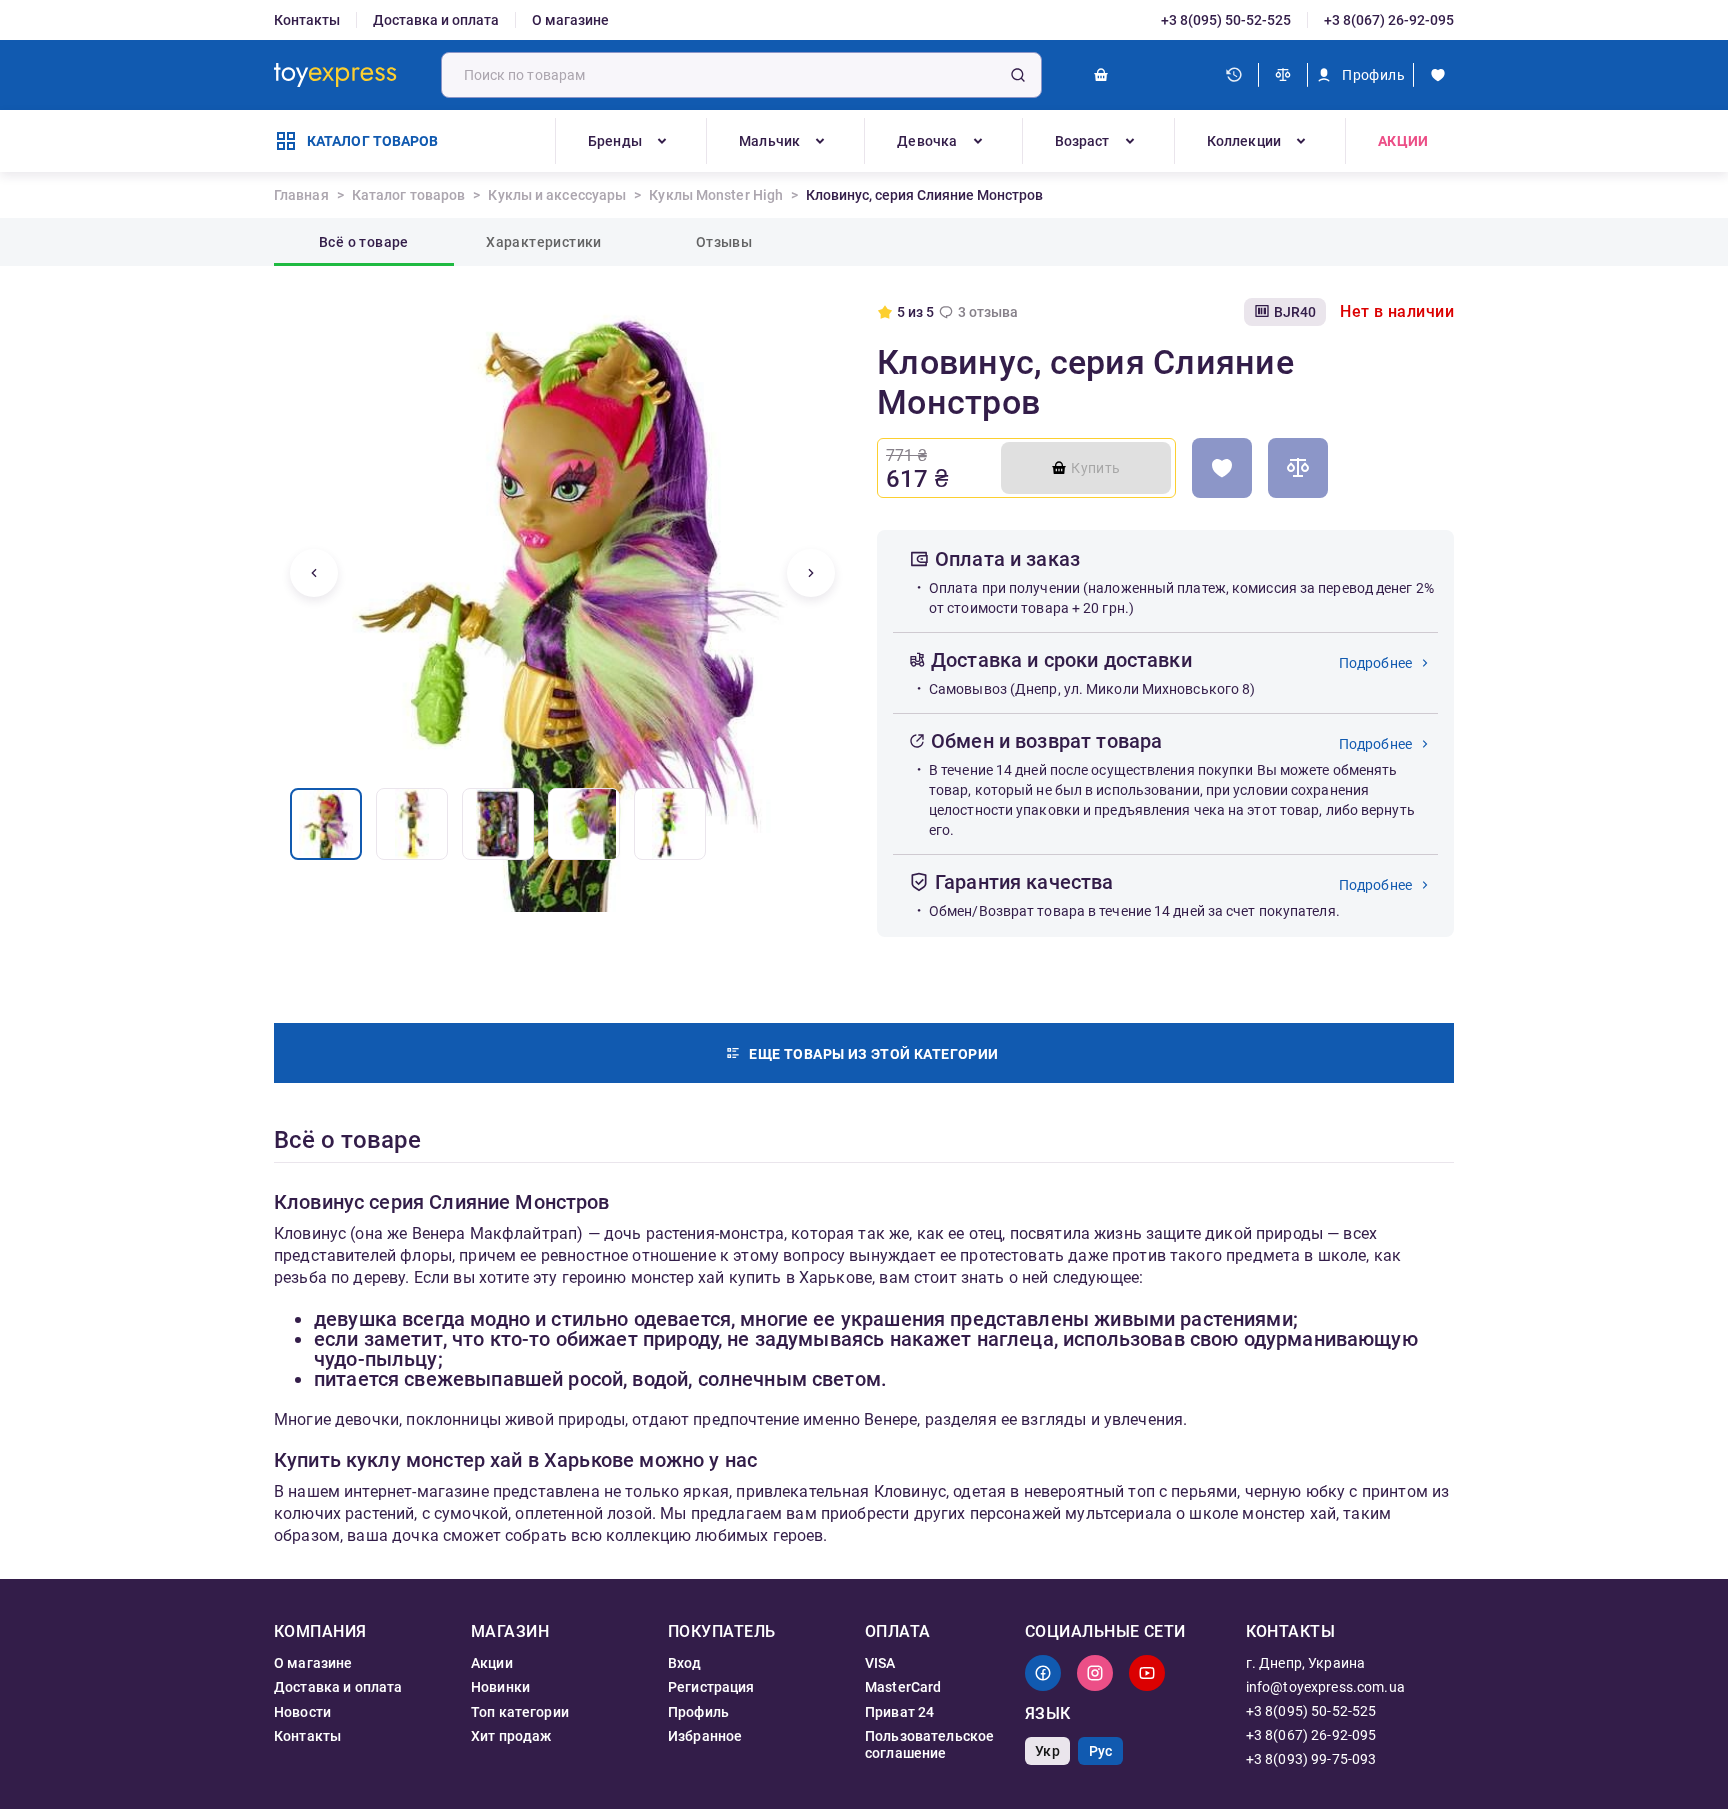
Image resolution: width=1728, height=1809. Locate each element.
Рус (1100, 1751)
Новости (302, 1712)
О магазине (570, 20)
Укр (1047, 1751)
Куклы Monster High (716, 195)
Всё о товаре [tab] (364, 242)
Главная (301, 195)
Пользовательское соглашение (929, 1744)
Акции (1403, 141)
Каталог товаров (409, 195)
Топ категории (520, 1712)
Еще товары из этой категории (873, 1054)
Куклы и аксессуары (557, 195)
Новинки (500, 1687)
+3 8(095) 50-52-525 (1226, 20)
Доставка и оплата (436, 20)
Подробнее (1375, 663)
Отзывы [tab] (724, 242)
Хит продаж (511, 1736)
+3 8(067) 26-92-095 (1389, 20)
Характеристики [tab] (544, 242)
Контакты (307, 20)
